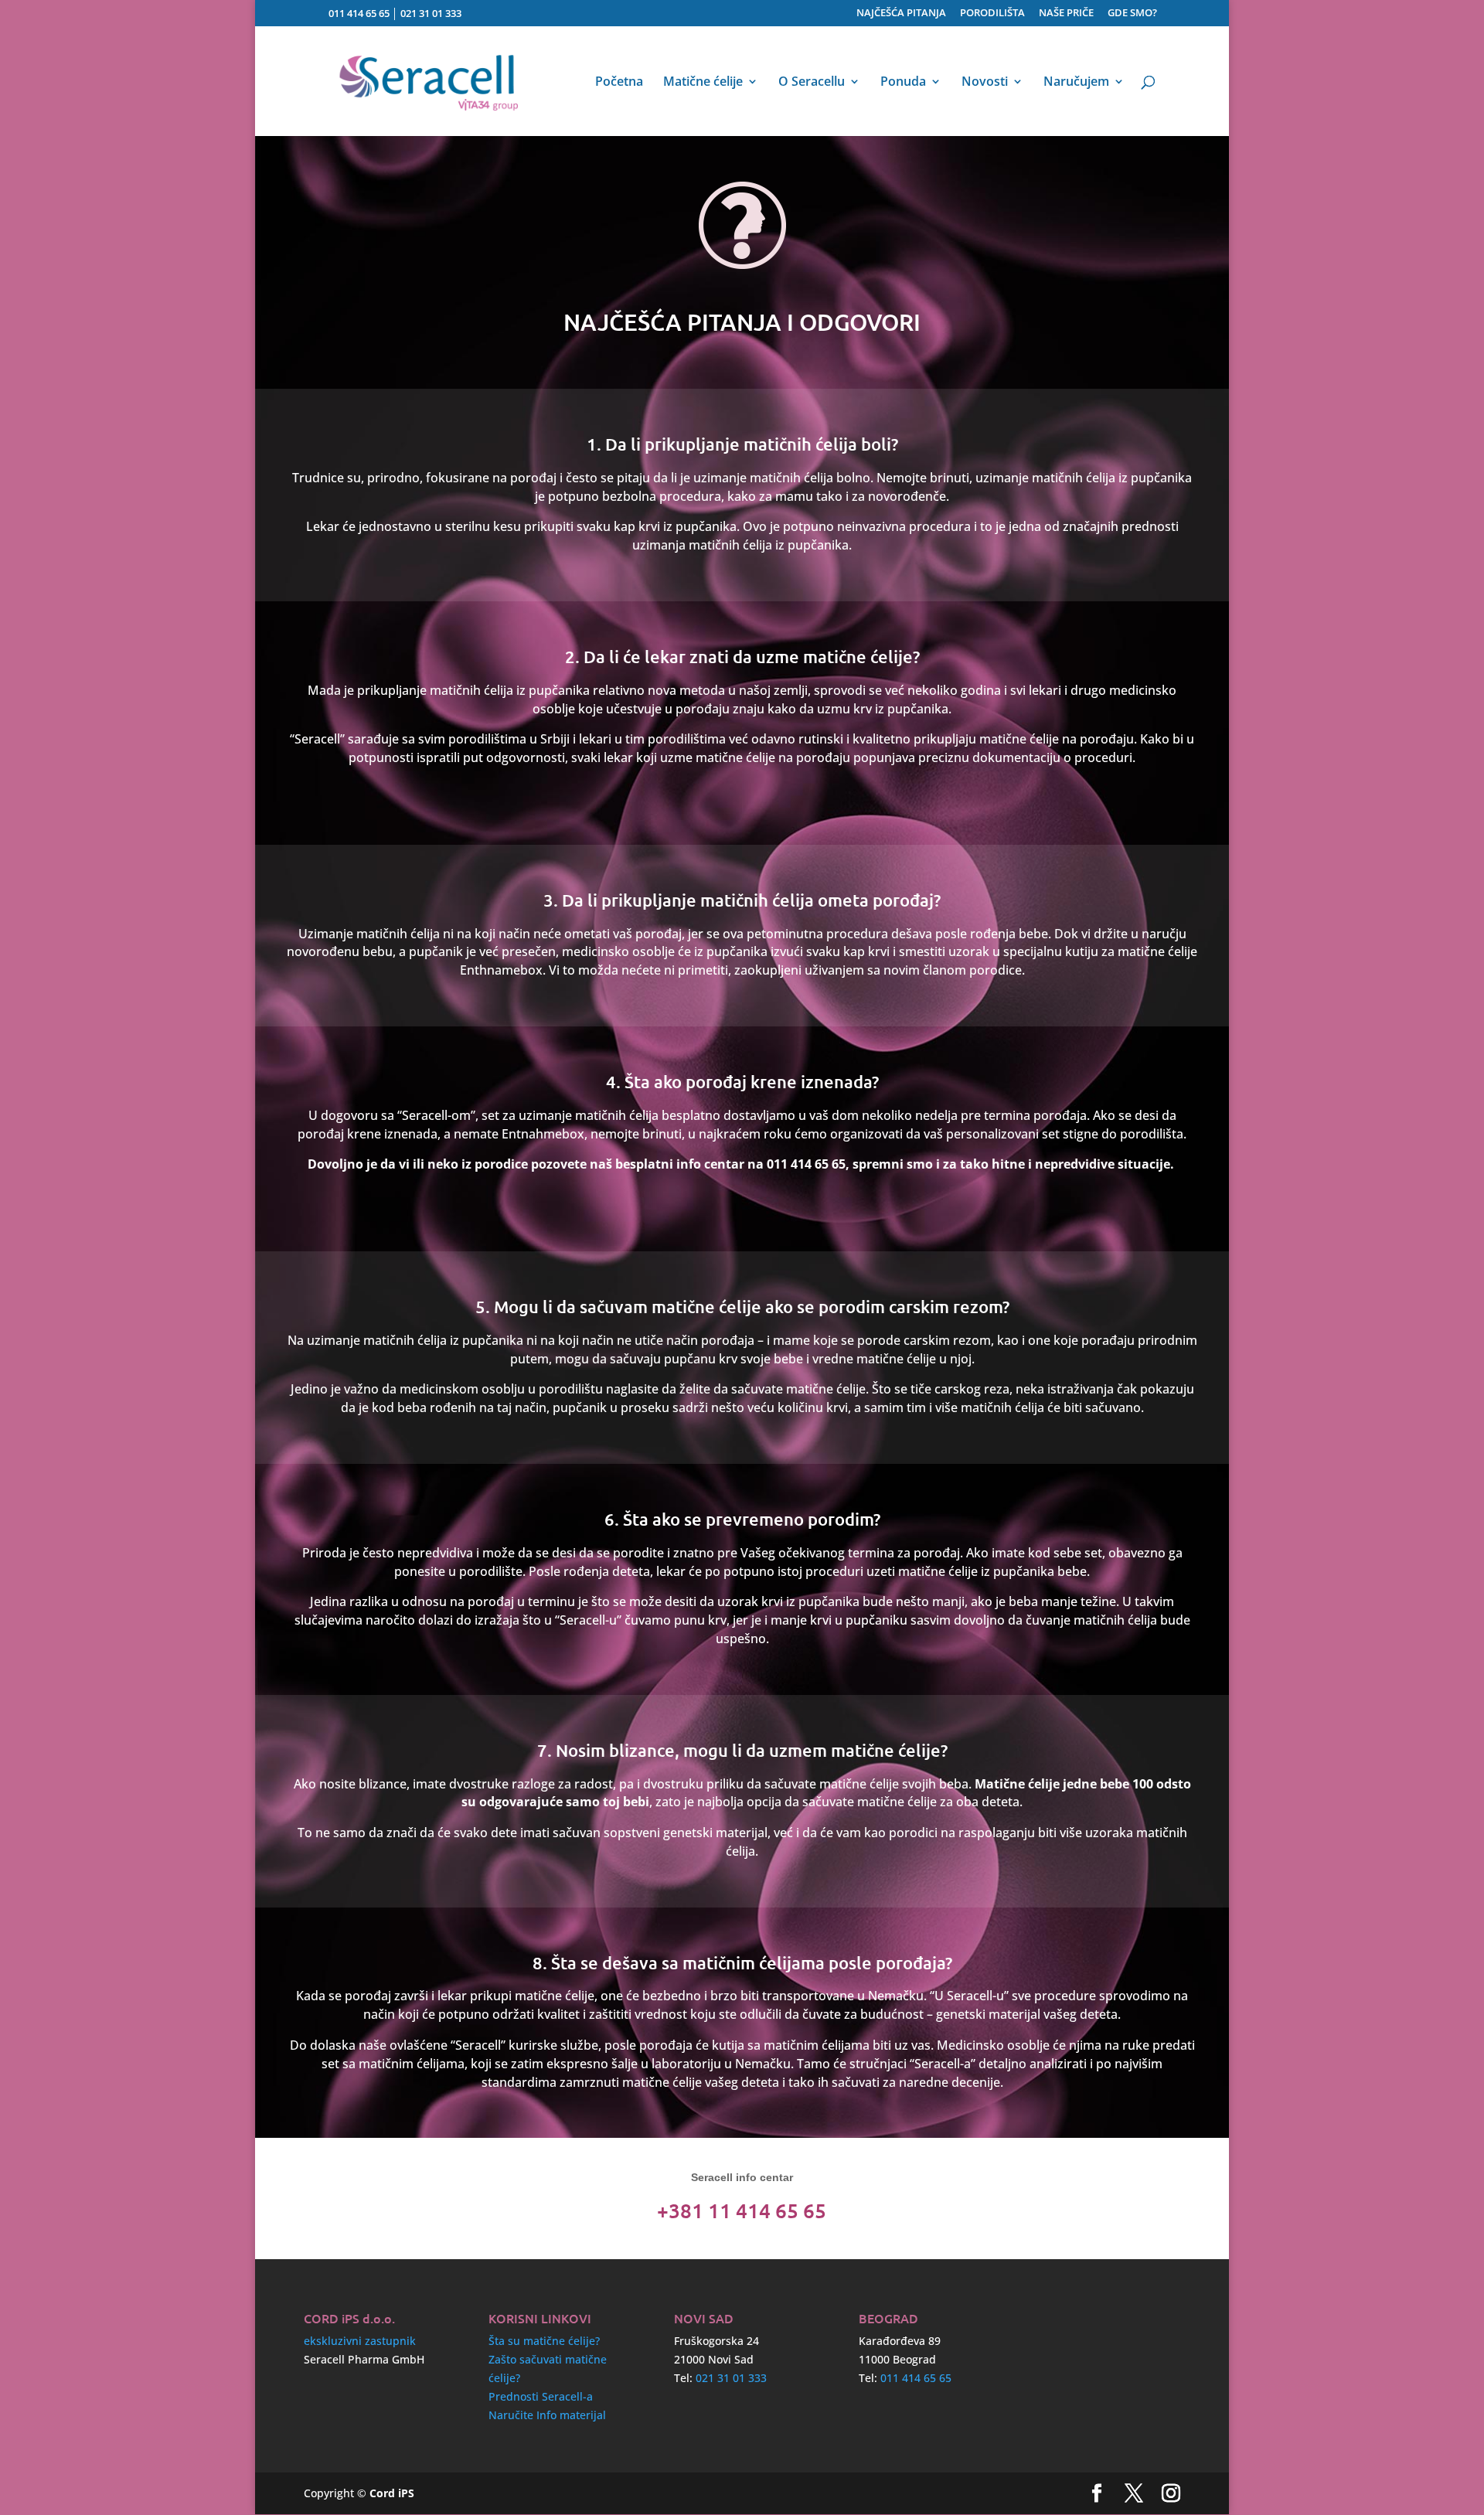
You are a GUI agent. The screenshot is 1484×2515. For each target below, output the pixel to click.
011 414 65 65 (359, 13)
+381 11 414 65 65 (742, 2210)
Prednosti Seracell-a (541, 2396)
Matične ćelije (703, 83)
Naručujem (1076, 83)
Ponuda (903, 83)
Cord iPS (392, 2493)
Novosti (985, 83)
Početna (619, 83)
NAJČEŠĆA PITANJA (901, 14)
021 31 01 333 (431, 13)
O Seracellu (812, 83)
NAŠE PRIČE (1066, 14)
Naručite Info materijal (547, 2415)
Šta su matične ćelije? (544, 2341)
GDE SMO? (1132, 14)
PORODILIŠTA (992, 14)
